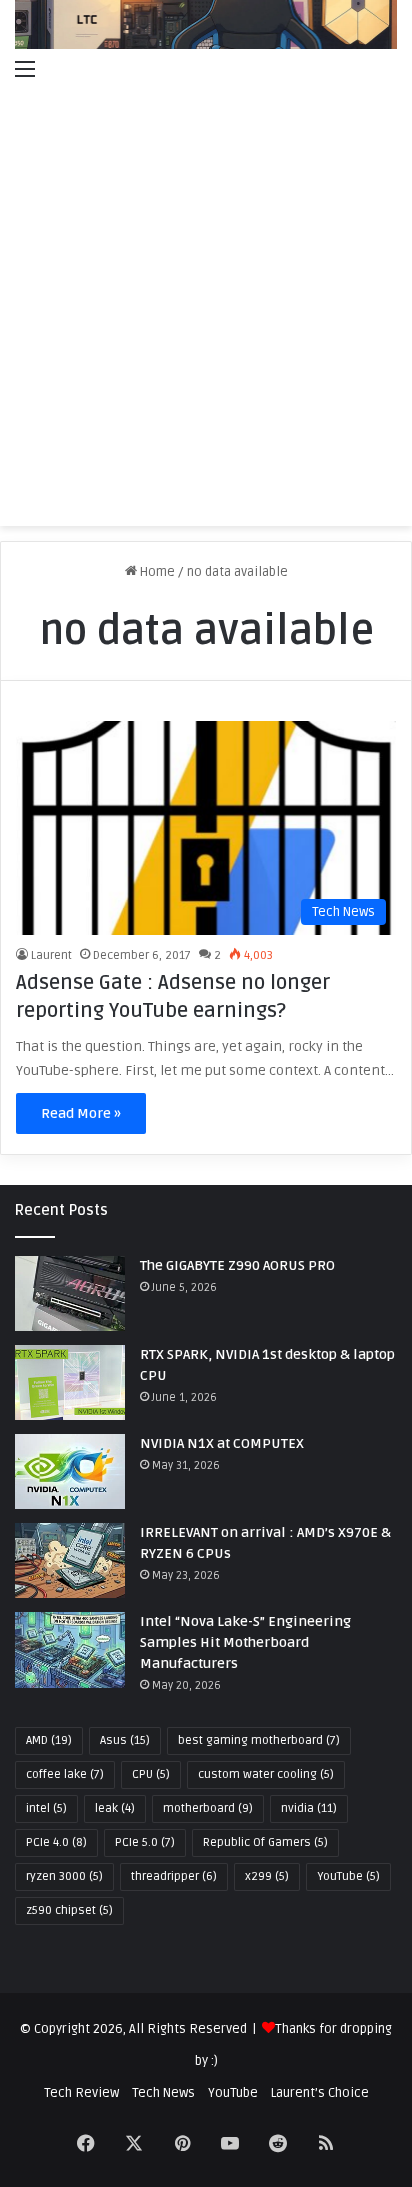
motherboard (208, 1808)
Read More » (81, 1113)
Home (156, 572)
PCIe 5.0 (145, 1842)
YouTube (348, 1876)
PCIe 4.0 (56, 1842)
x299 (267, 1876)
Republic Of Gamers (265, 1842)
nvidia (309, 1808)
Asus (125, 1740)
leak (115, 1808)
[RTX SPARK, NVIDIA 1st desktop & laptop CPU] (70, 1382)
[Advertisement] (206, 310)
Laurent (51, 955)
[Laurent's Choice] (206, 24)
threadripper (174, 1876)
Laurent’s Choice (320, 2093)
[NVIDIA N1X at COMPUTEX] (70, 1471)
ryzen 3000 (64, 1876)
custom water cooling (266, 1774)
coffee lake (65, 1774)
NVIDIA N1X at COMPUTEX (222, 1443)
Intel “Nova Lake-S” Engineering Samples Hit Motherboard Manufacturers (245, 1642)
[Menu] (25, 69)
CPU (151, 1774)
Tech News (163, 2093)
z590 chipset (69, 1910)
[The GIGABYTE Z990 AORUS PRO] (70, 1293)
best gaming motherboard (259, 1740)
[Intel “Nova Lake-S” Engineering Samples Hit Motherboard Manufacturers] (70, 1649)
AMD (49, 1740)
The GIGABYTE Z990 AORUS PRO (237, 1265)
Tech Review (81, 2093)
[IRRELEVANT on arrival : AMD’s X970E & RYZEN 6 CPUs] (70, 1560)
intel (46, 1808)
